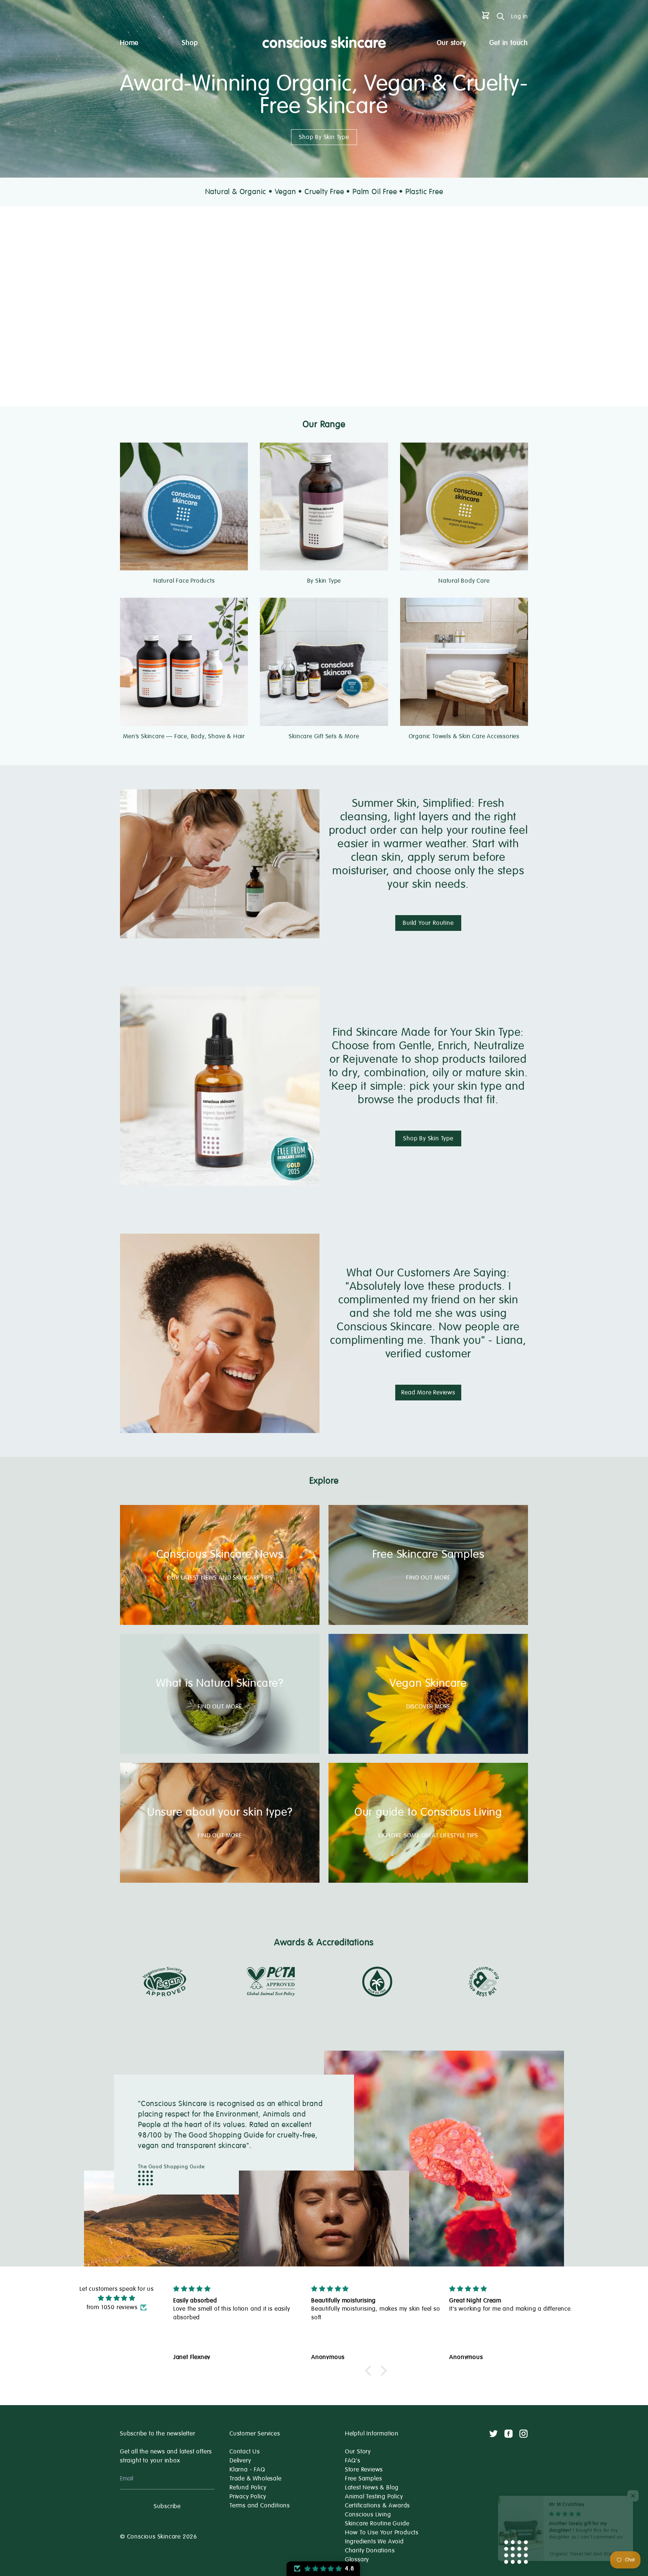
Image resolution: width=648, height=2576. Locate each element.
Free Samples (364, 2479)
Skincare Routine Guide (377, 2524)
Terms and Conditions (260, 2506)
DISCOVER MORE (428, 1707)
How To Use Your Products (382, 2533)
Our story (451, 43)
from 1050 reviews (112, 2307)
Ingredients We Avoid (374, 2542)
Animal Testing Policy (374, 2497)
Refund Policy (248, 2488)
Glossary (357, 2560)
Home (129, 43)
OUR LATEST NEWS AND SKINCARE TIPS (220, 1578)
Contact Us (245, 2452)
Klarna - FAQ (247, 2470)
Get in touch (509, 43)
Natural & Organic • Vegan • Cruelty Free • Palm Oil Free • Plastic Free (324, 192)
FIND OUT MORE (428, 1578)
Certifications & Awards (377, 2506)
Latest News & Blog (372, 2488)
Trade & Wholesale (256, 2479)
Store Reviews (364, 2470)
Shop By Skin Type (324, 137)
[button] (370, 2371)
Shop (190, 43)
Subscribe (167, 2506)
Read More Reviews (428, 1393)
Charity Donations (370, 2551)
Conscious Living (368, 2515)
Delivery (240, 2461)
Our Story (358, 2452)
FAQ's (353, 2461)
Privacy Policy (248, 2497)
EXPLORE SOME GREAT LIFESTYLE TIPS (428, 1836)
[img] (117, 2298)
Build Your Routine (428, 923)
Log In (520, 16)
